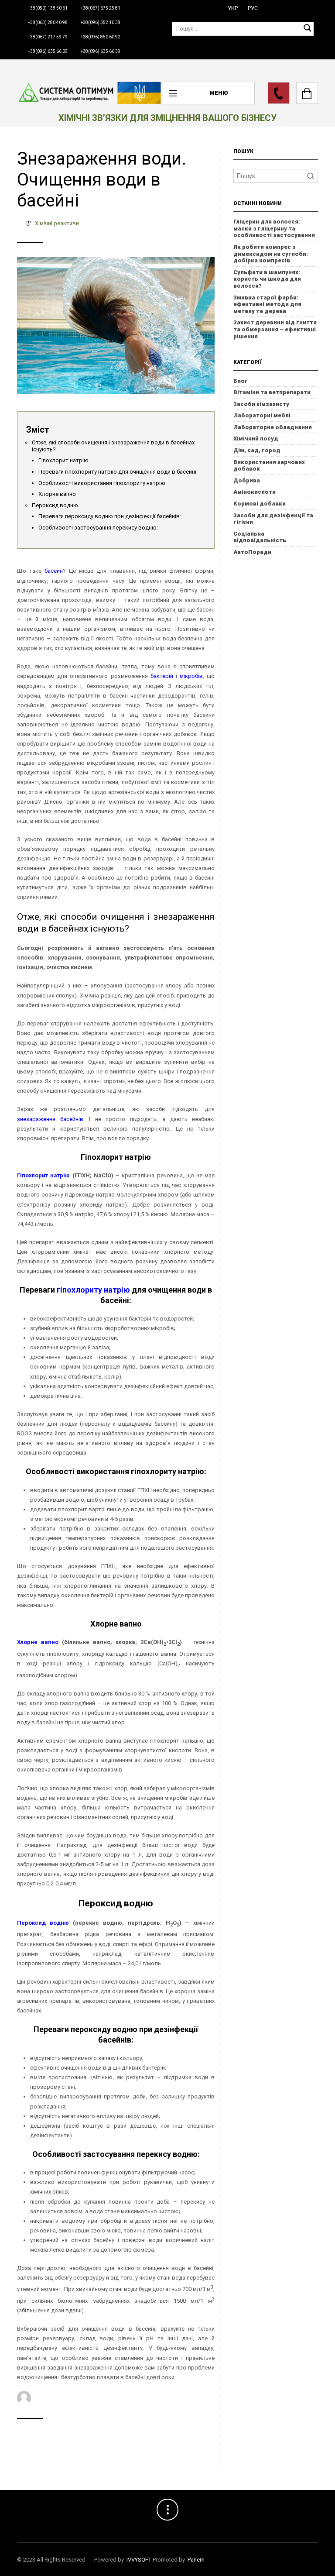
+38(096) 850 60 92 (101, 37)
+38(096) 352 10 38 (101, 22)
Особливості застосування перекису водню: (98, 528)
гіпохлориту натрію (93, 1290)
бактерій (162, 676)
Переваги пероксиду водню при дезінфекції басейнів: (110, 516)
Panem (196, 2560)
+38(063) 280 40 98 (48, 22)
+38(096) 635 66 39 (101, 51)
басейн (54, 571)
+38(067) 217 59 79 (48, 37)
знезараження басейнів (50, 1119)
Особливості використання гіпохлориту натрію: (103, 483)
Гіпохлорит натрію (63, 460)
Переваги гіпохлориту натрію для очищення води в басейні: (118, 472)
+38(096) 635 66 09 (48, 51)
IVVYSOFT (139, 2560)
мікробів (191, 676)
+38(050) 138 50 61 (48, 8)
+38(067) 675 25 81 (101, 8)
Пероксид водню (55, 505)
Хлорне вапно (57, 494)
